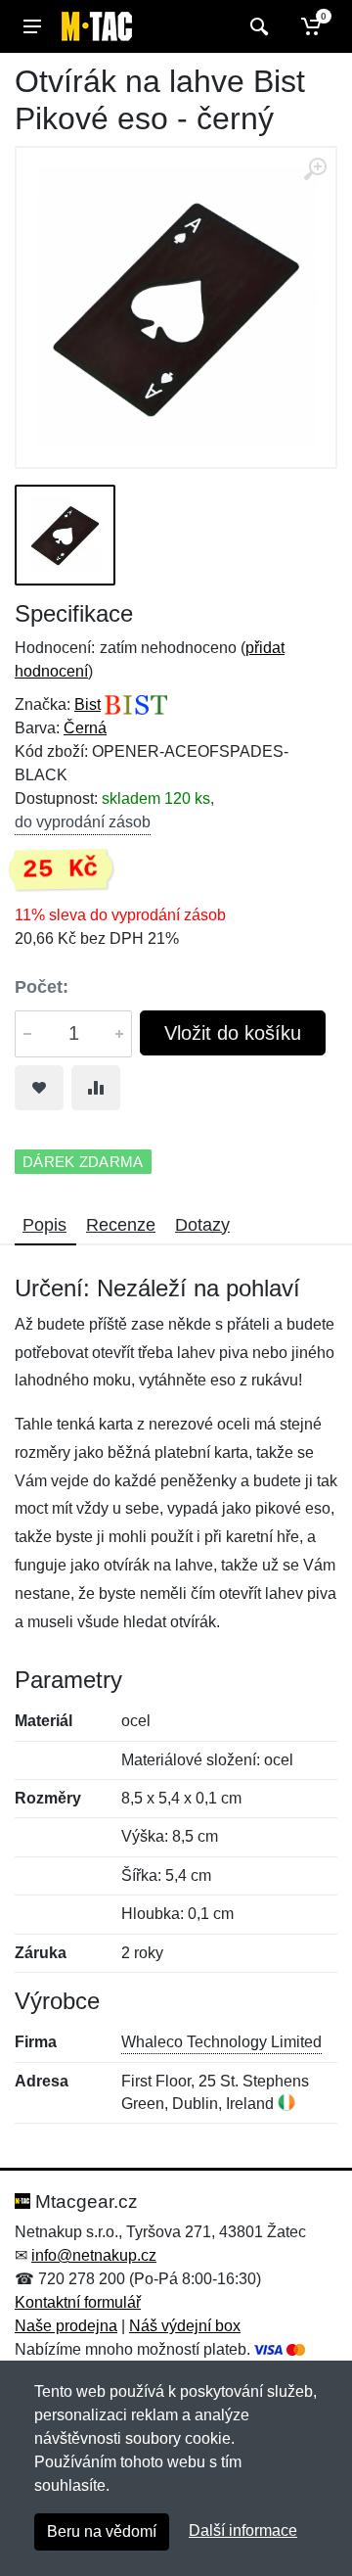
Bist (88, 704)
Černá (85, 728)
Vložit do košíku (233, 1033)
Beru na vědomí (102, 2531)
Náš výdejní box (185, 2326)
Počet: (42, 987)
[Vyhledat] (257, 26)
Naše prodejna (66, 2326)
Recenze (121, 1225)
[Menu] (32, 26)
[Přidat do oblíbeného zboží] (39, 1088)
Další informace (243, 2530)
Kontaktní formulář (78, 2302)
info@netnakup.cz (94, 2255)
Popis (44, 1225)
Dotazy (202, 1225)
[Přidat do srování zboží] (96, 1088)
